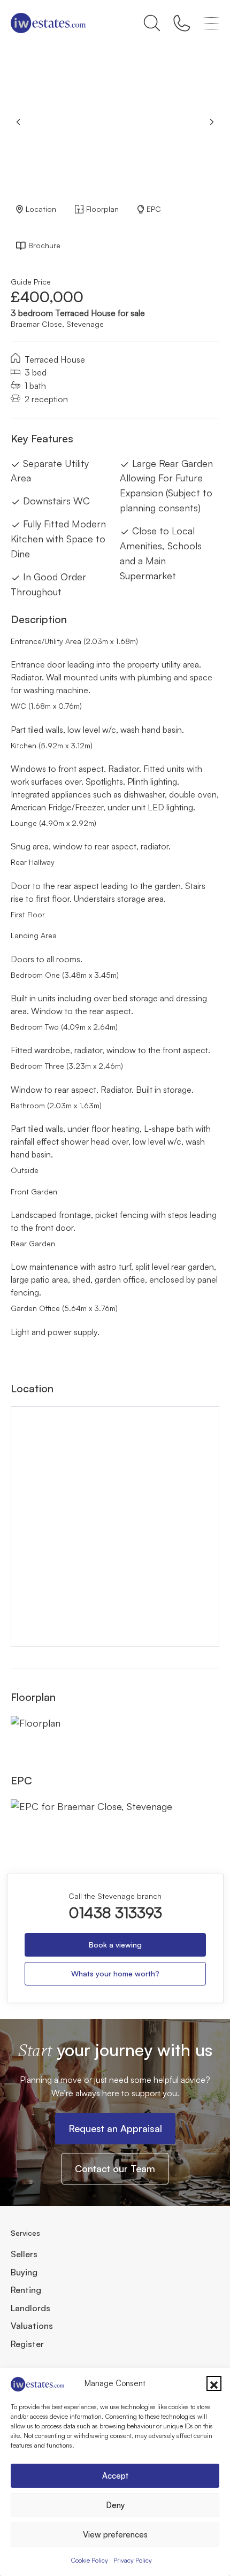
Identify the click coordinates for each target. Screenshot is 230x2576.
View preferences (115, 2535)
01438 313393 (115, 1913)
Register (27, 2344)
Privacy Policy (133, 2560)
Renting (26, 2290)
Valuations (32, 2326)
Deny (115, 2505)
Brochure (44, 245)
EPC (154, 209)
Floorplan (102, 209)
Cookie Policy (90, 2560)
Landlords (30, 2308)
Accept (115, 2476)
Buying (24, 2272)
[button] (214, 2383)
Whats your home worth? (115, 1973)
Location (41, 209)
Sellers (24, 2254)
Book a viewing (115, 1945)
